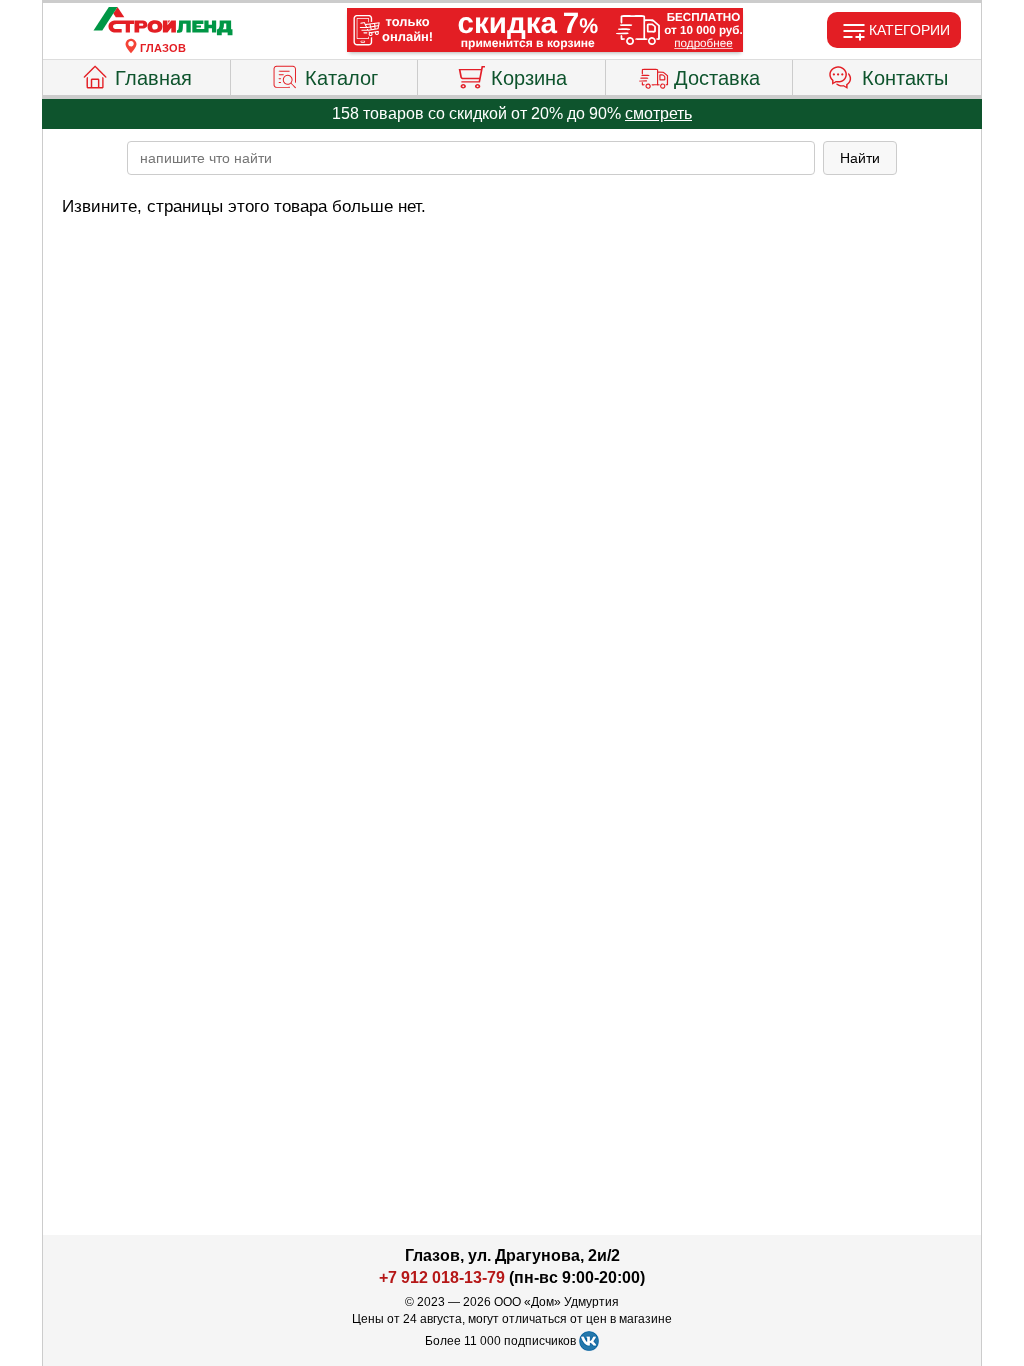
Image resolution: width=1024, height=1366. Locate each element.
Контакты (905, 78)
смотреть (658, 113)
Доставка (717, 78)
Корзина (529, 78)
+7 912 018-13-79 (442, 1277)
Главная (153, 78)
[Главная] (163, 22)
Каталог (341, 78)
